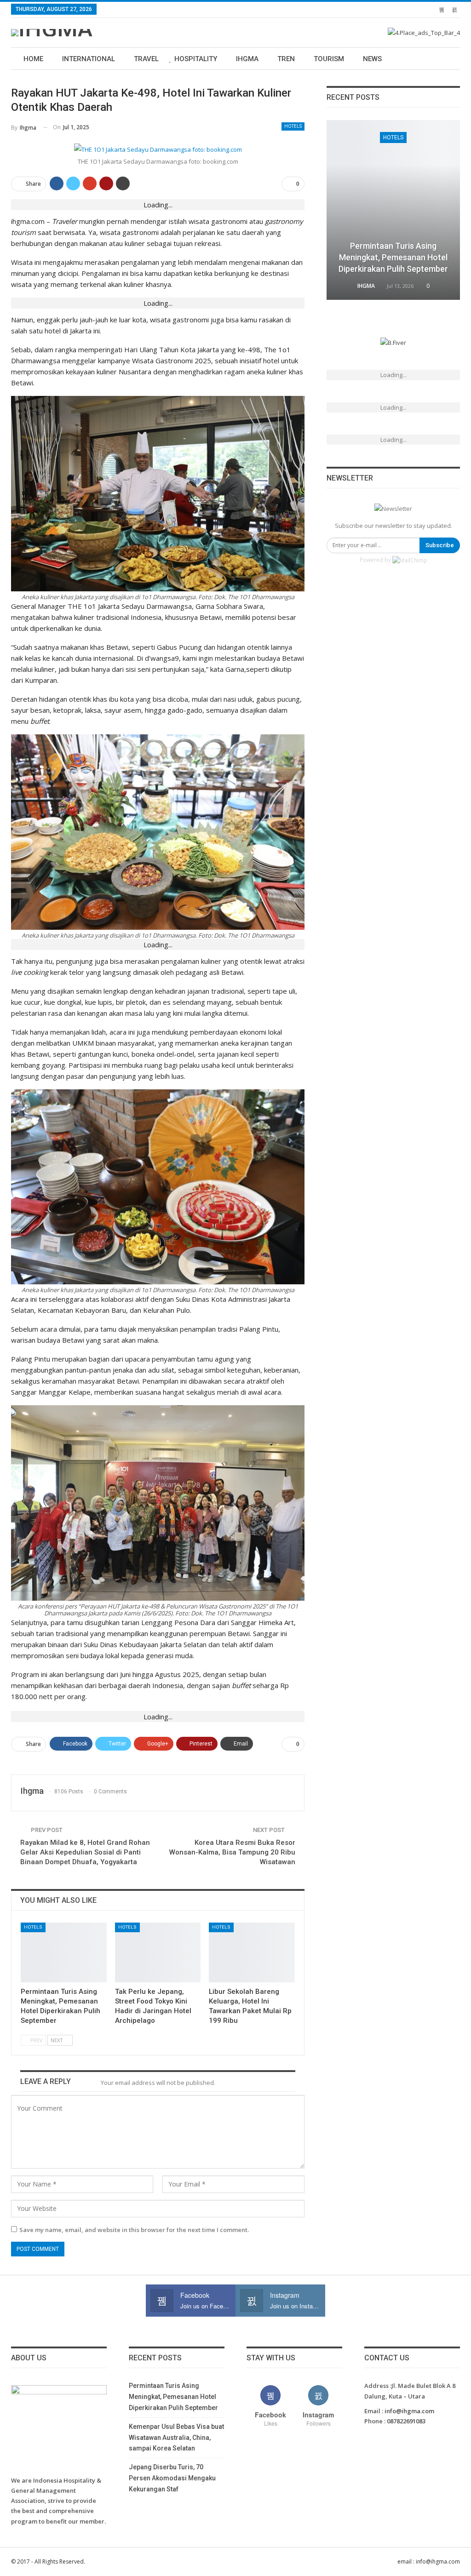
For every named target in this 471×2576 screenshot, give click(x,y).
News (372, 59)
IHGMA (247, 59)
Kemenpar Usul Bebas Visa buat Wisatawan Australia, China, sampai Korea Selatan (176, 2438)
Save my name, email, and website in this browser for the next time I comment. (134, 2230)
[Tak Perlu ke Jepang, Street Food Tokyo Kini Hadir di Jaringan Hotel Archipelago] (158, 1953)
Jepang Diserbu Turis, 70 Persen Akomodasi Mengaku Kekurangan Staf (172, 2478)
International (89, 59)
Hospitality (196, 59)
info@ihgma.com (409, 2411)
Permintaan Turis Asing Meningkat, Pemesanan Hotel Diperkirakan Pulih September (393, 257)
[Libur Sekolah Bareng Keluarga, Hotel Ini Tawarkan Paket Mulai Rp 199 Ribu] (252, 1953)
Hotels (293, 126)
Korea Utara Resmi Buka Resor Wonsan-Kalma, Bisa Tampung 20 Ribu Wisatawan (232, 1852)
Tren (286, 59)
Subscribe (440, 545)
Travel (146, 59)
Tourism (329, 59)
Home (33, 59)
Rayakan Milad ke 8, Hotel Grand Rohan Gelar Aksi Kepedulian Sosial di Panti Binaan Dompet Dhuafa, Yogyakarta (85, 1852)
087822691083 (406, 2421)
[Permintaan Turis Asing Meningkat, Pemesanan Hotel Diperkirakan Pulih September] (64, 1953)
